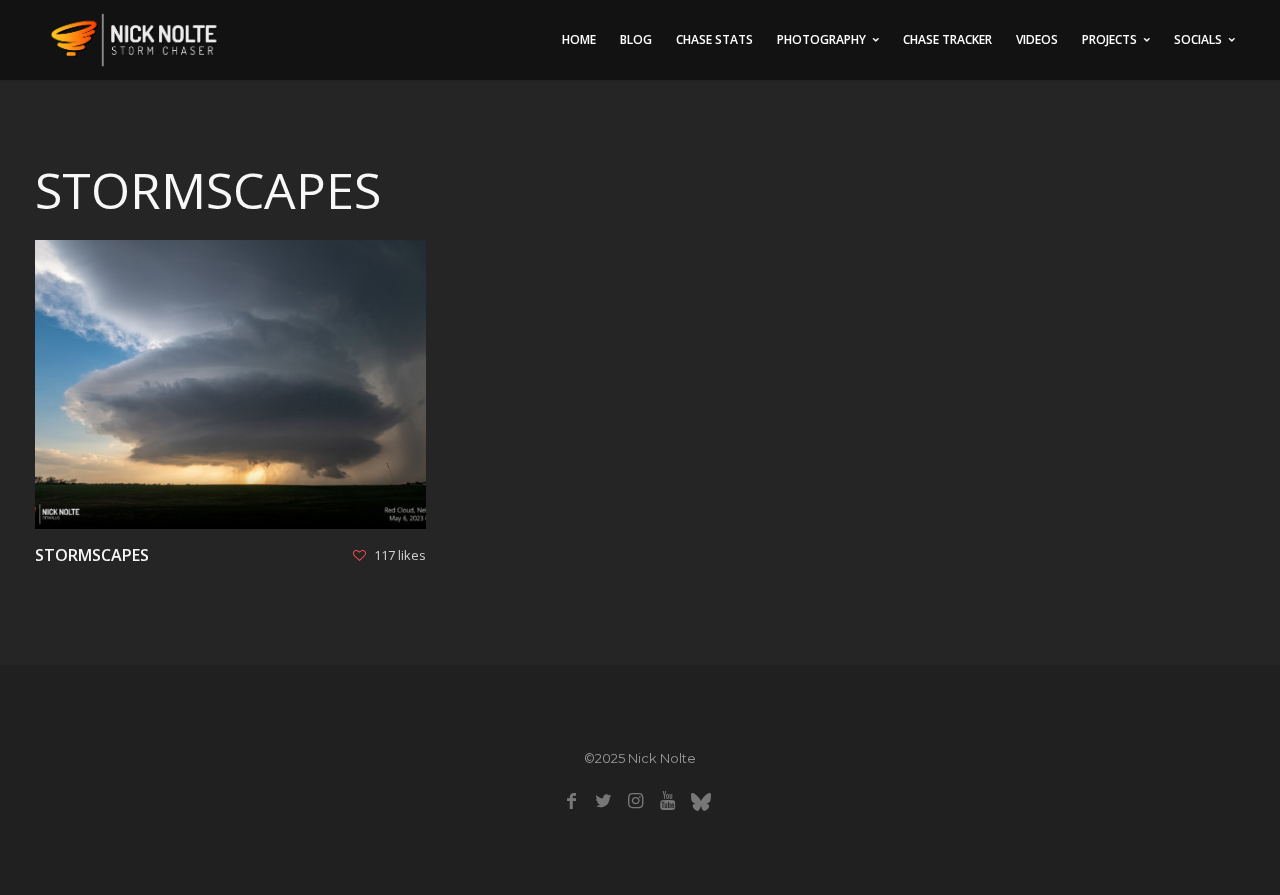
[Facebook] (571, 801)
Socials (1198, 39)
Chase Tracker (947, 39)
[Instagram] (635, 801)
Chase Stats (714, 39)
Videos (1037, 39)
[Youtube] (667, 801)
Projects (1109, 39)
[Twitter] (603, 801)
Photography (821, 39)
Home (579, 39)
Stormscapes (92, 555)
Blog (636, 39)
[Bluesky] (700, 801)
